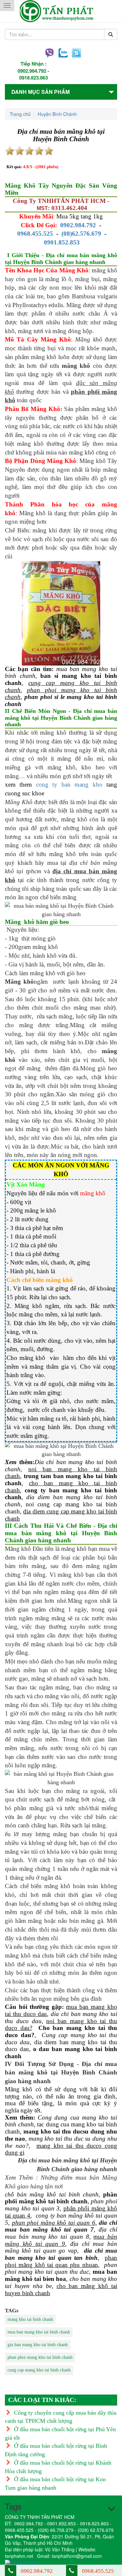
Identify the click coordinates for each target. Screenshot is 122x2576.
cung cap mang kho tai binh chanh (39, 2370)
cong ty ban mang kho (69, 784)
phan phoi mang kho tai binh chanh (40, 2357)
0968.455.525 (35, 234)
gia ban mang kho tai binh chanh (38, 2345)
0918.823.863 (34, 78)
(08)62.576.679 (81, 234)
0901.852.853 (62, 242)
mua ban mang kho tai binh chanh (39, 2332)
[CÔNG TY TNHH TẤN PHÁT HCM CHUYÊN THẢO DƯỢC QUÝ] (61, 11)
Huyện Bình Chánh (57, 114)
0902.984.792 (32, 71)
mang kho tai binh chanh (30, 2319)
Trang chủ (20, 114)
